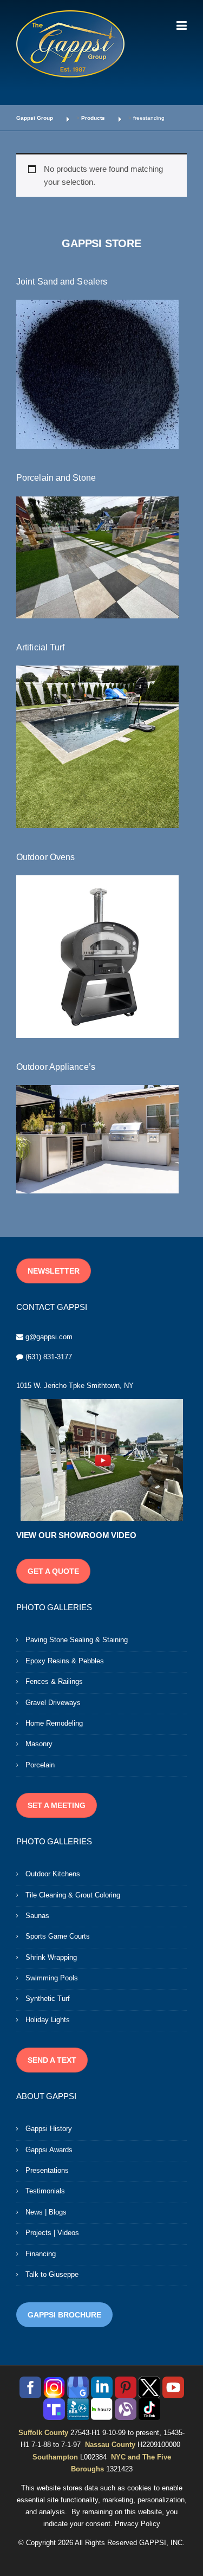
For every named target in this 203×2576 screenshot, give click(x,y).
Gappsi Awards (49, 2150)
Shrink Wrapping (51, 1957)
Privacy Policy (137, 2524)
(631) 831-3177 (49, 1357)
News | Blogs (46, 2212)
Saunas (37, 1916)
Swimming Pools (52, 1978)
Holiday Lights (48, 2020)
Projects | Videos (52, 2233)
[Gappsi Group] (70, 43)
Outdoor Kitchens (53, 1874)
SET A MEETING (57, 1805)
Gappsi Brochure (64, 2315)
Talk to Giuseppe (52, 2274)
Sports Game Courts (58, 1936)
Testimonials (45, 2191)
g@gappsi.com (49, 1337)
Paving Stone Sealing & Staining (77, 1640)
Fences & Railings (54, 1681)
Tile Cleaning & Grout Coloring (73, 1895)
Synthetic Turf (48, 1999)
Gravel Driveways (53, 1703)
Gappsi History (49, 2129)
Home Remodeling (54, 1723)
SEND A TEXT (52, 2060)
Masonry (39, 1744)
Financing (41, 2254)
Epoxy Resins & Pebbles (65, 1661)
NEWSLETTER (54, 1271)
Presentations (47, 2170)
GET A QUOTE (53, 1571)
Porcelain (40, 1765)
